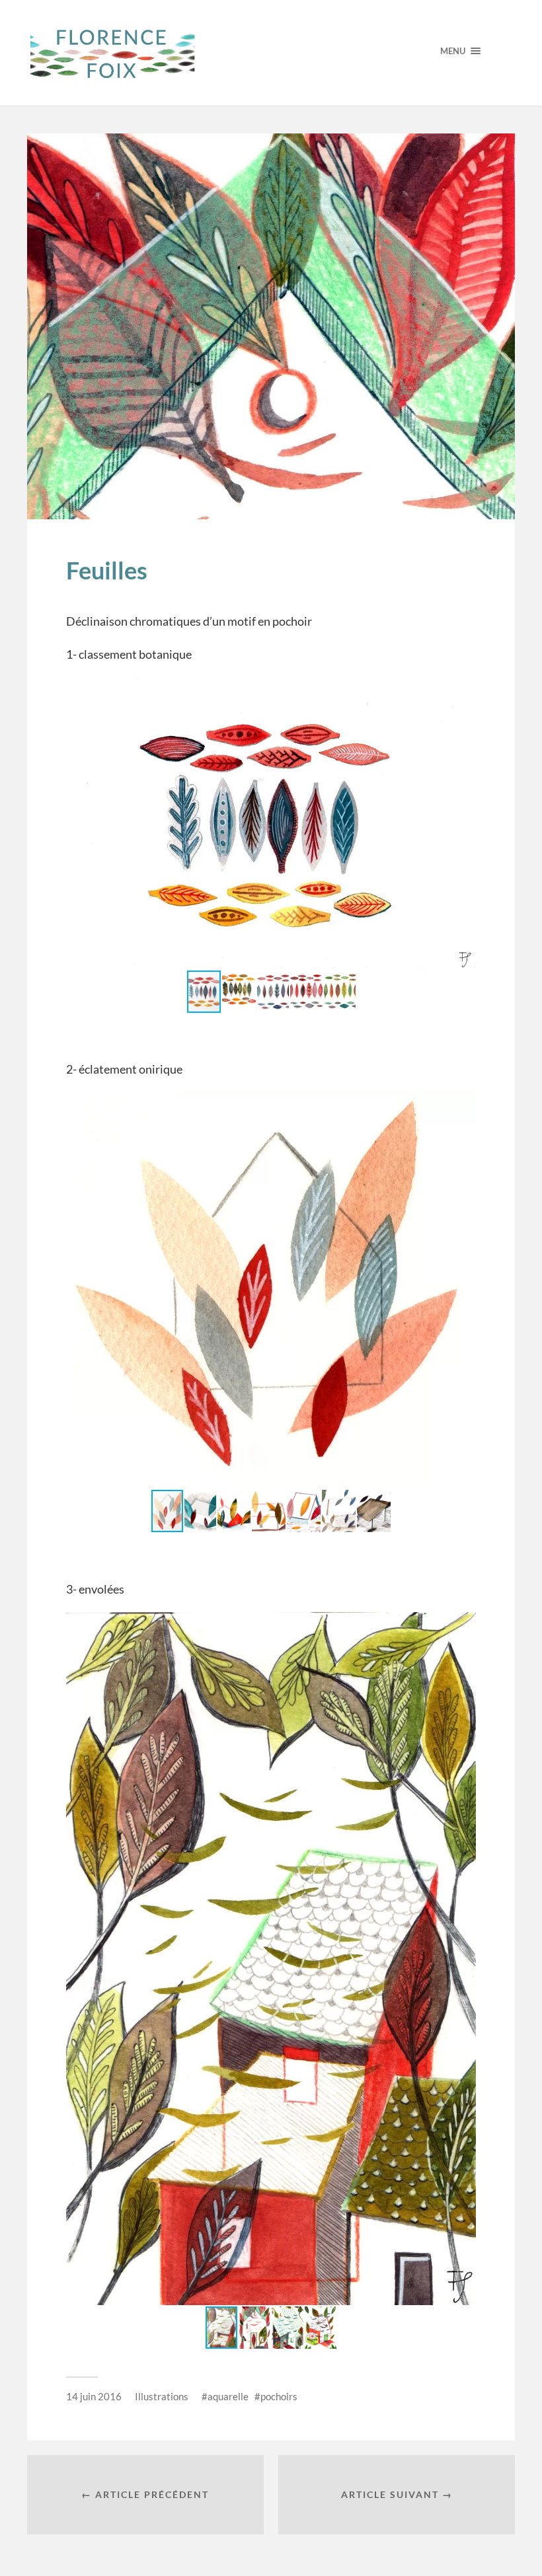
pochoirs (279, 2396)
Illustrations (162, 2396)
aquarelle (228, 2396)
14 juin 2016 (94, 2396)
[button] (464, 690)
